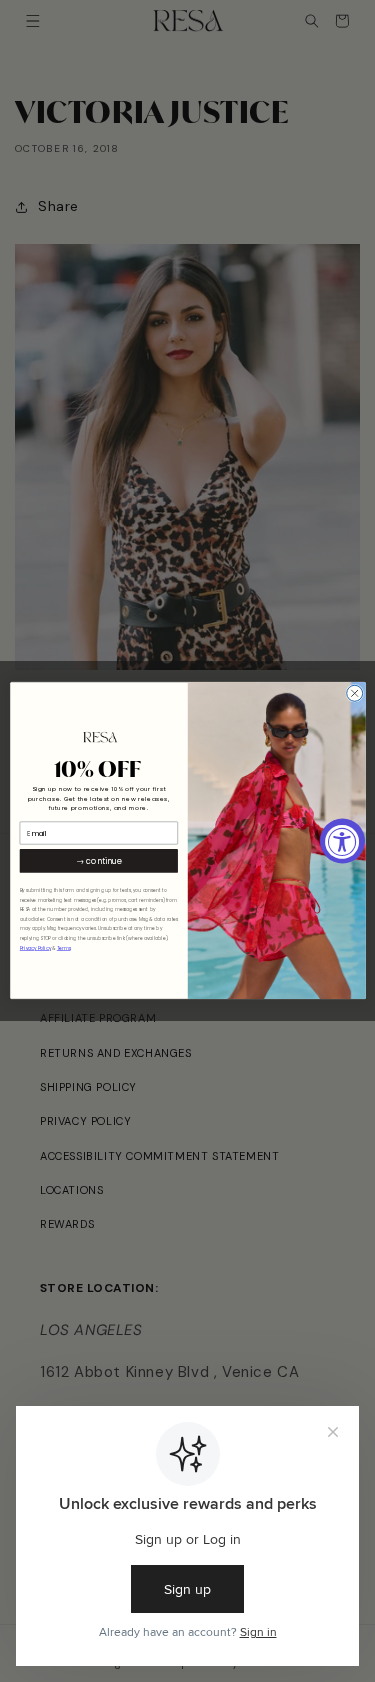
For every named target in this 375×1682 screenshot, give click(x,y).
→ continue (98, 861)
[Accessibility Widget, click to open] (342, 841)
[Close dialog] (354, 694)
